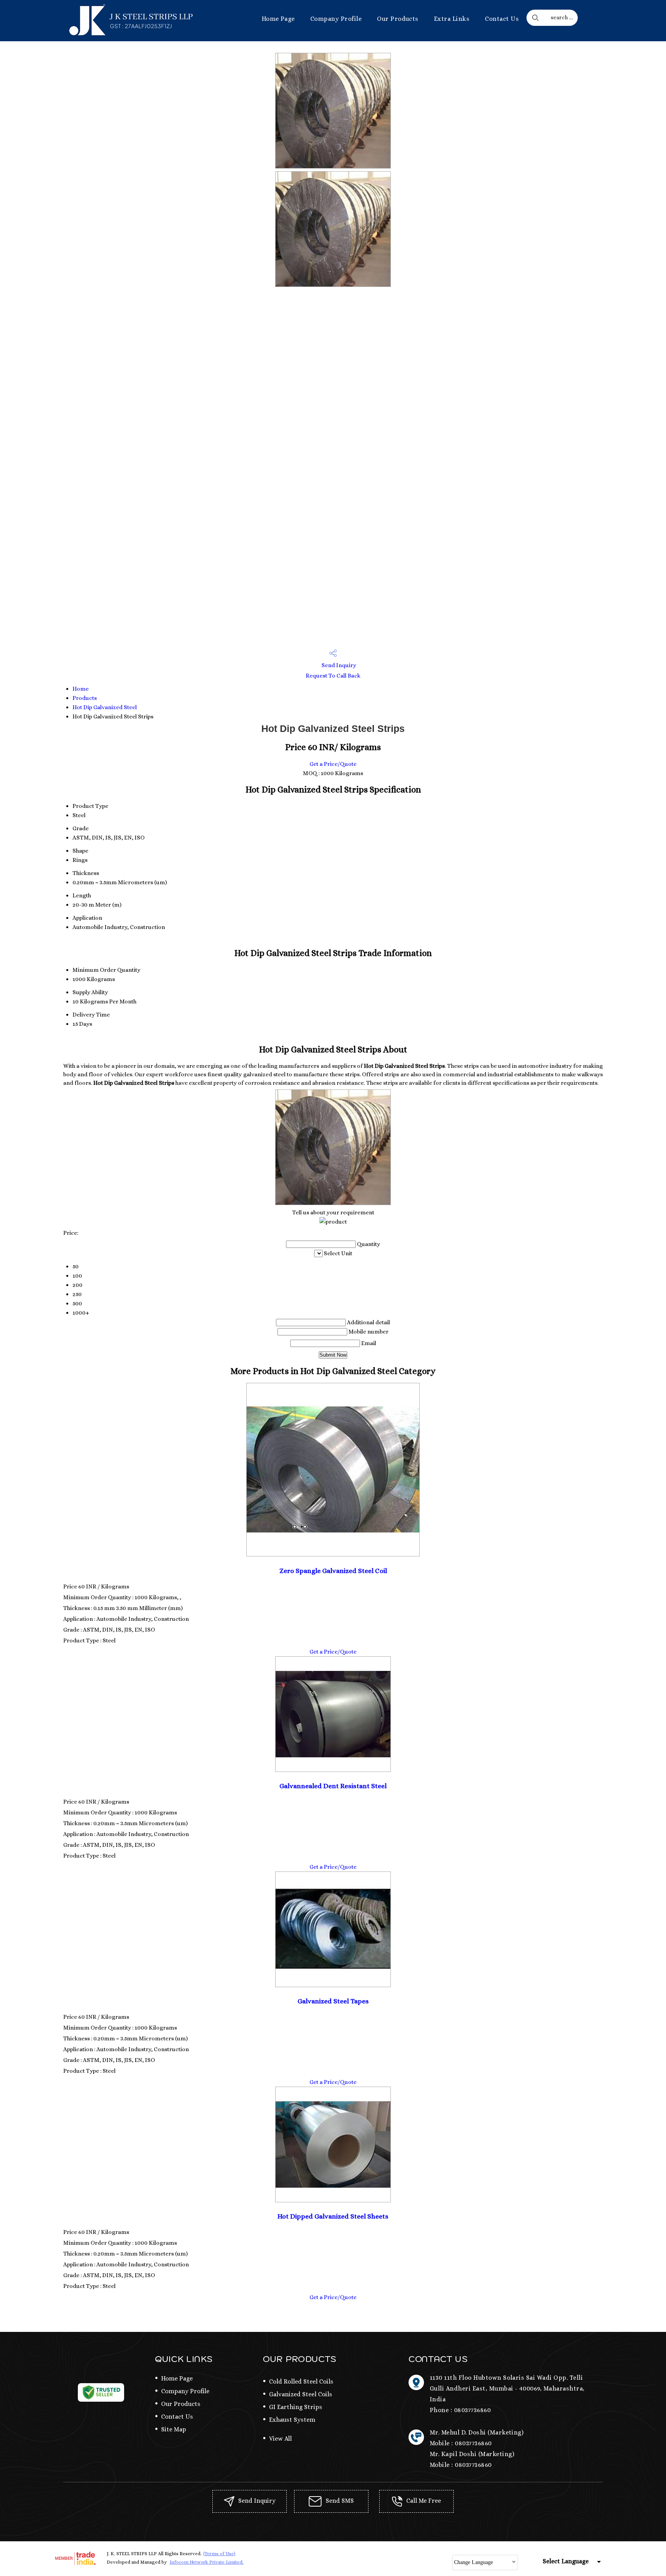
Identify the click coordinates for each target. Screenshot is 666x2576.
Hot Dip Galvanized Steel (105, 707)
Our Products (398, 19)
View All (280, 2439)
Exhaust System (292, 2420)
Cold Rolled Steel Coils (301, 2381)
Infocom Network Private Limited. (207, 2562)
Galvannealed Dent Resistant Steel (333, 1786)
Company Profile (336, 19)
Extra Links (452, 19)
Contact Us (502, 19)
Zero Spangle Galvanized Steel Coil (333, 1571)
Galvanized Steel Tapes (333, 2001)
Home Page (278, 19)
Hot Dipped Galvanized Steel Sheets (333, 2216)
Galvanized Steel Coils (301, 2394)
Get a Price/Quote (333, 764)
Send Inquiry (338, 665)
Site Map (174, 2429)
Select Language (566, 2561)
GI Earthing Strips (296, 2407)
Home (81, 689)
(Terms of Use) (219, 2554)
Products (85, 698)
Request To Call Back (333, 676)
